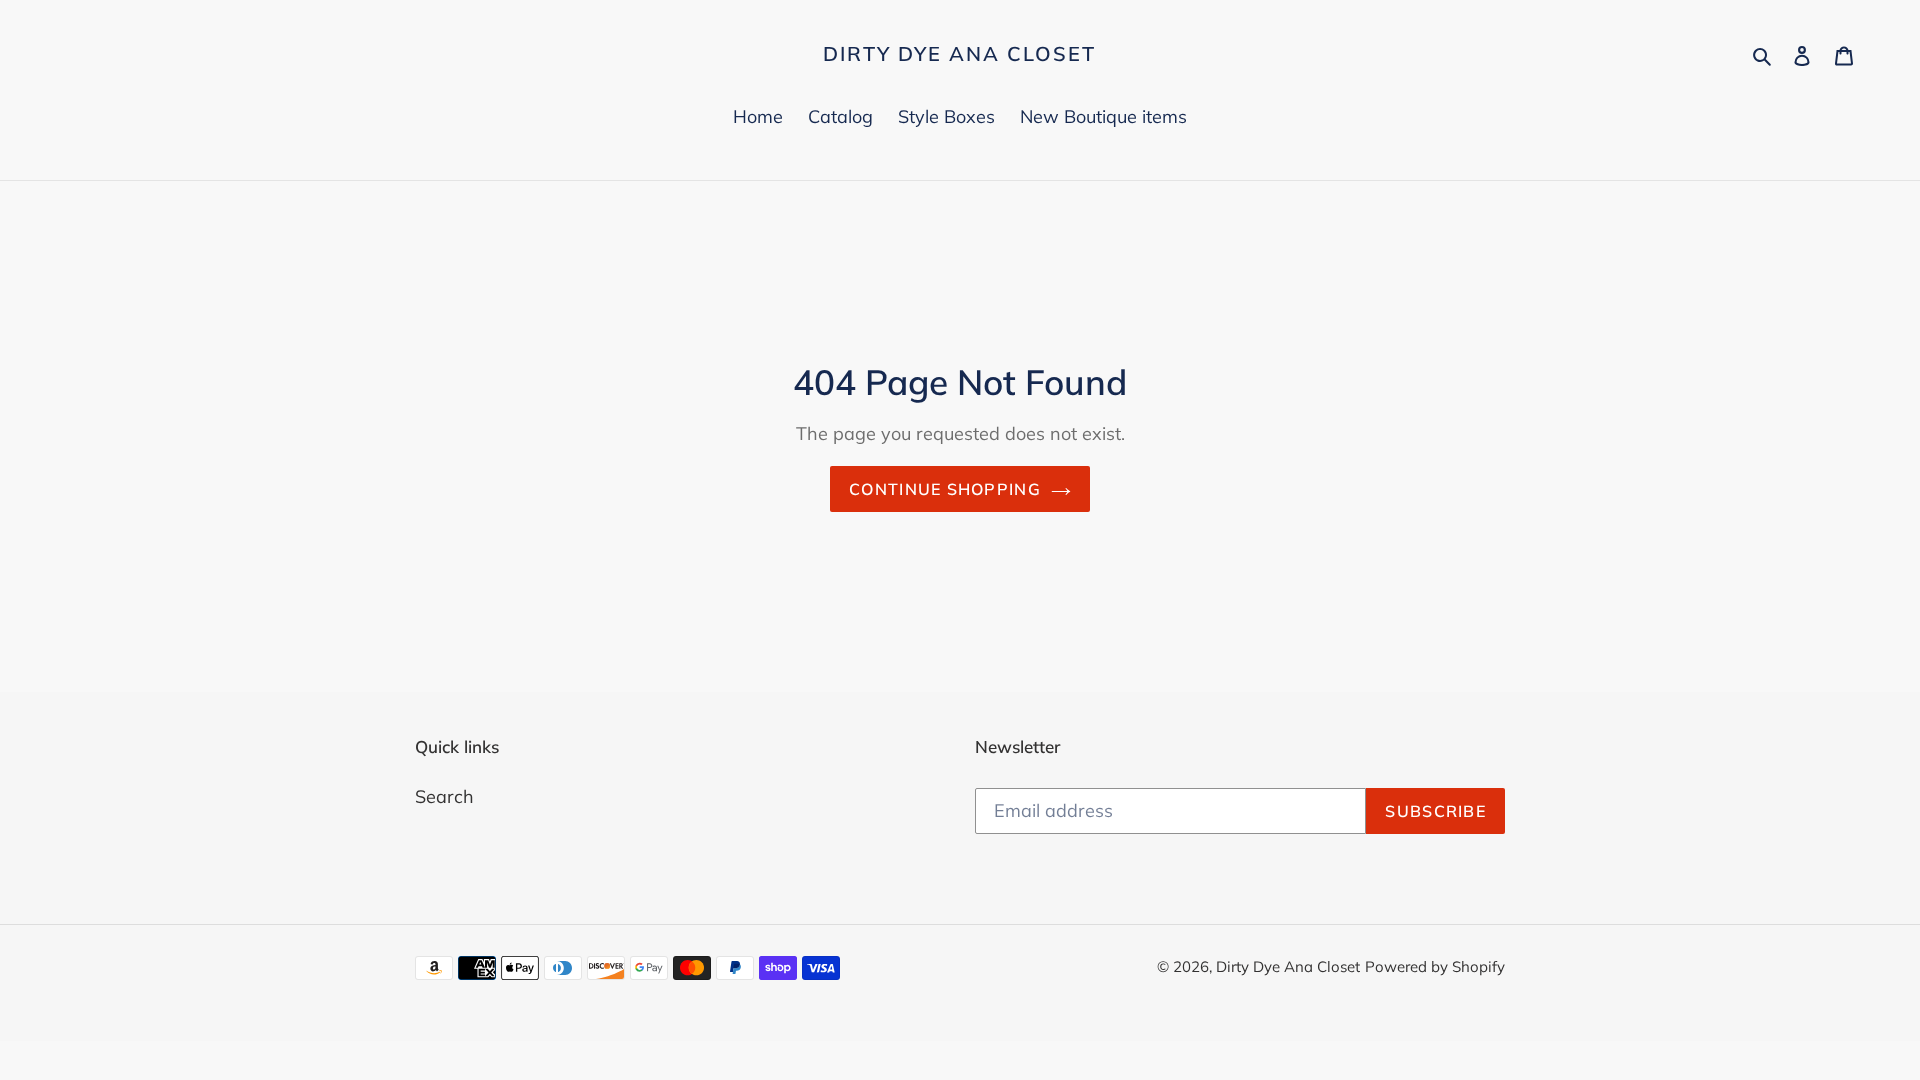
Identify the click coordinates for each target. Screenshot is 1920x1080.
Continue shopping (945, 489)
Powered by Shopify (1435, 966)
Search (444, 796)
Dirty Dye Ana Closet (959, 54)
